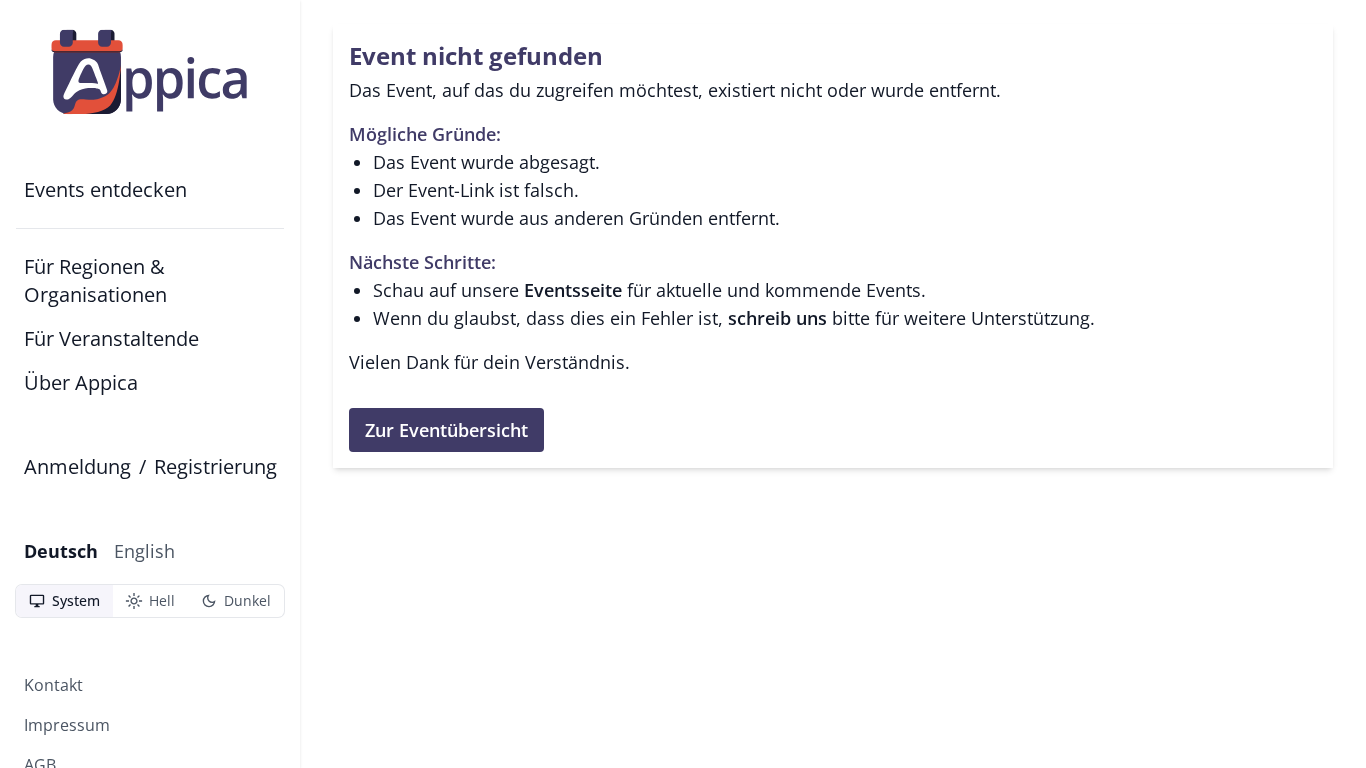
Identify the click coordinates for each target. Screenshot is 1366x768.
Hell (150, 601)
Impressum (67, 725)
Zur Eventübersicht (446, 430)
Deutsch (61, 551)
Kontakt (53, 685)
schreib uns (777, 318)
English (144, 551)
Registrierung (215, 466)
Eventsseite (573, 290)
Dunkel (235, 601)
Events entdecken (105, 189)
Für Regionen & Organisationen (95, 280)
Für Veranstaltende (111, 338)
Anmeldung (77, 466)
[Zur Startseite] (150, 72)
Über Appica (81, 382)
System (64, 601)
